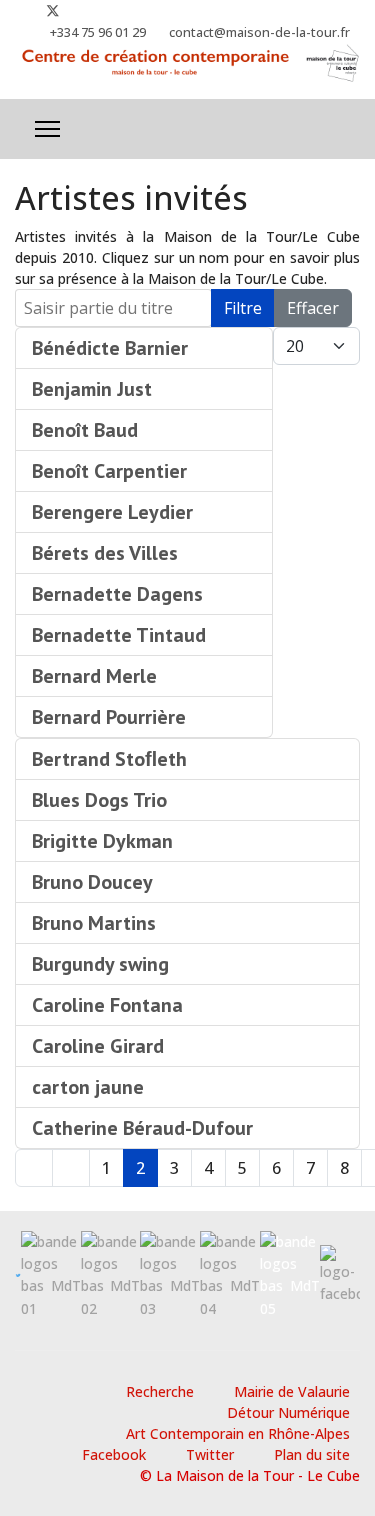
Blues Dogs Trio (99, 800)
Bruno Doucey (92, 882)
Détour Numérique (288, 1412)
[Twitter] (53, 10)
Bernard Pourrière (109, 717)
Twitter (210, 1454)
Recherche (160, 1391)
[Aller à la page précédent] (71, 1168)
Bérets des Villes (105, 553)
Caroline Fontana (107, 1005)
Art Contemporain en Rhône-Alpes (238, 1433)
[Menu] (47, 129)
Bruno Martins (94, 923)
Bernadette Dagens (117, 594)
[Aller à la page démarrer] (34, 1168)
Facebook (114, 1454)
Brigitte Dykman (102, 841)
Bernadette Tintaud (119, 635)
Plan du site (312, 1454)
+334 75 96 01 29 (98, 32)
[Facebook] (20, 10)
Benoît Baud (85, 430)
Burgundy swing (100, 964)
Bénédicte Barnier (110, 348)
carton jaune (88, 1087)
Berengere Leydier (112, 512)
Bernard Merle (94, 676)
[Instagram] (85, 10)
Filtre (243, 308)
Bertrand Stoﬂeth (109, 759)
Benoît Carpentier (109, 471)
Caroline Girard (98, 1046)
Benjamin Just (92, 389)
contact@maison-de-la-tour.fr (259, 32)
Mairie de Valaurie (292, 1391)
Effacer (313, 308)
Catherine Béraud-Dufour (142, 1128)
